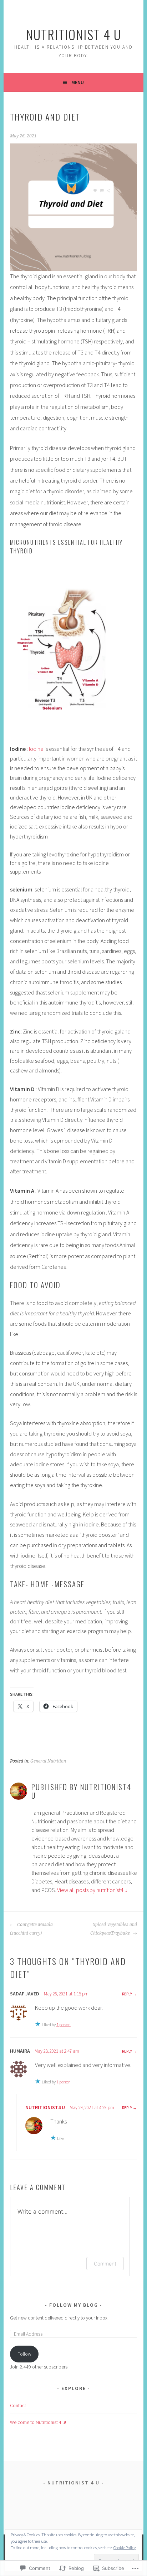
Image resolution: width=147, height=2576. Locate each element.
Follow (24, 2354)
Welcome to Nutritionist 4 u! (38, 2422)
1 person (64, 2025)
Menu (78, 82)
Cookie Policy (125, 2548)
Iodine (36, 749)
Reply (127, 1994)
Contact (18, 2405)
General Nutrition (48, 1761)
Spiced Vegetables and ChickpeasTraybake (114, 1929)
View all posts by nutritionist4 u (92, 1890)
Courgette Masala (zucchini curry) (31, 1929)
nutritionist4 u (45, 2107)
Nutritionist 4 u (74, 34)
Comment (105, 2264)
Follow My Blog (74, 2305)
